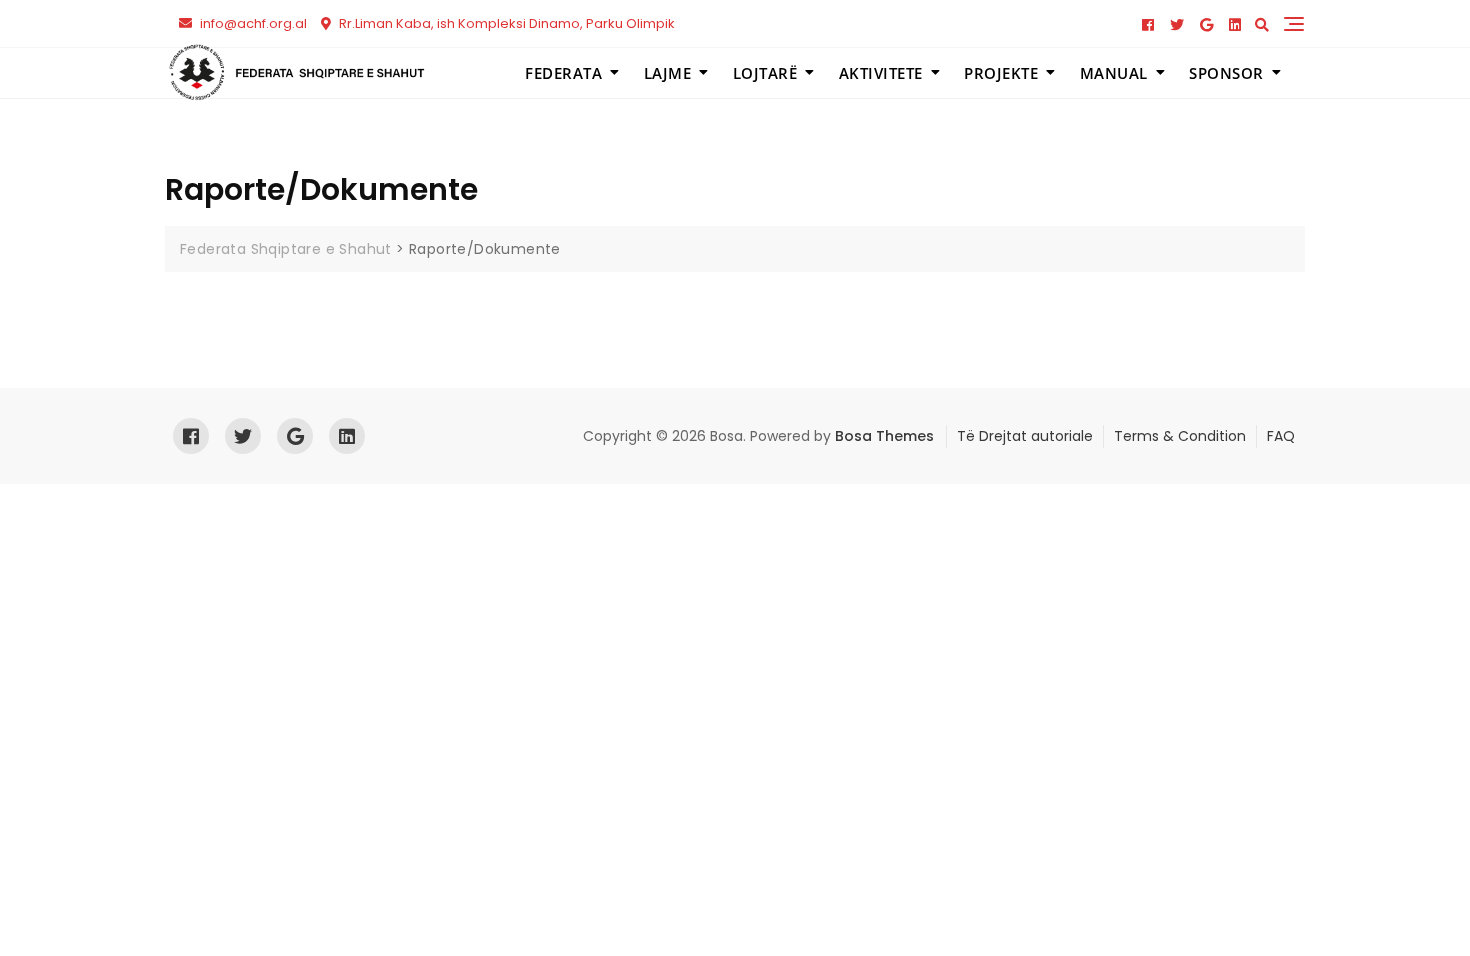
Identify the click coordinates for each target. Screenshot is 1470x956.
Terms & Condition (1180, 436)
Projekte (1001, 73)
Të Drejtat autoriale (1025, 436)
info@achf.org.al (252, 23)
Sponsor (1226, 73)
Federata (563, 73)
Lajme (668, 73)
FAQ (1281, 436)
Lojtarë (765, 73)
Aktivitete (881, 73)
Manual (1114, 73)
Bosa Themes (884, 436)
